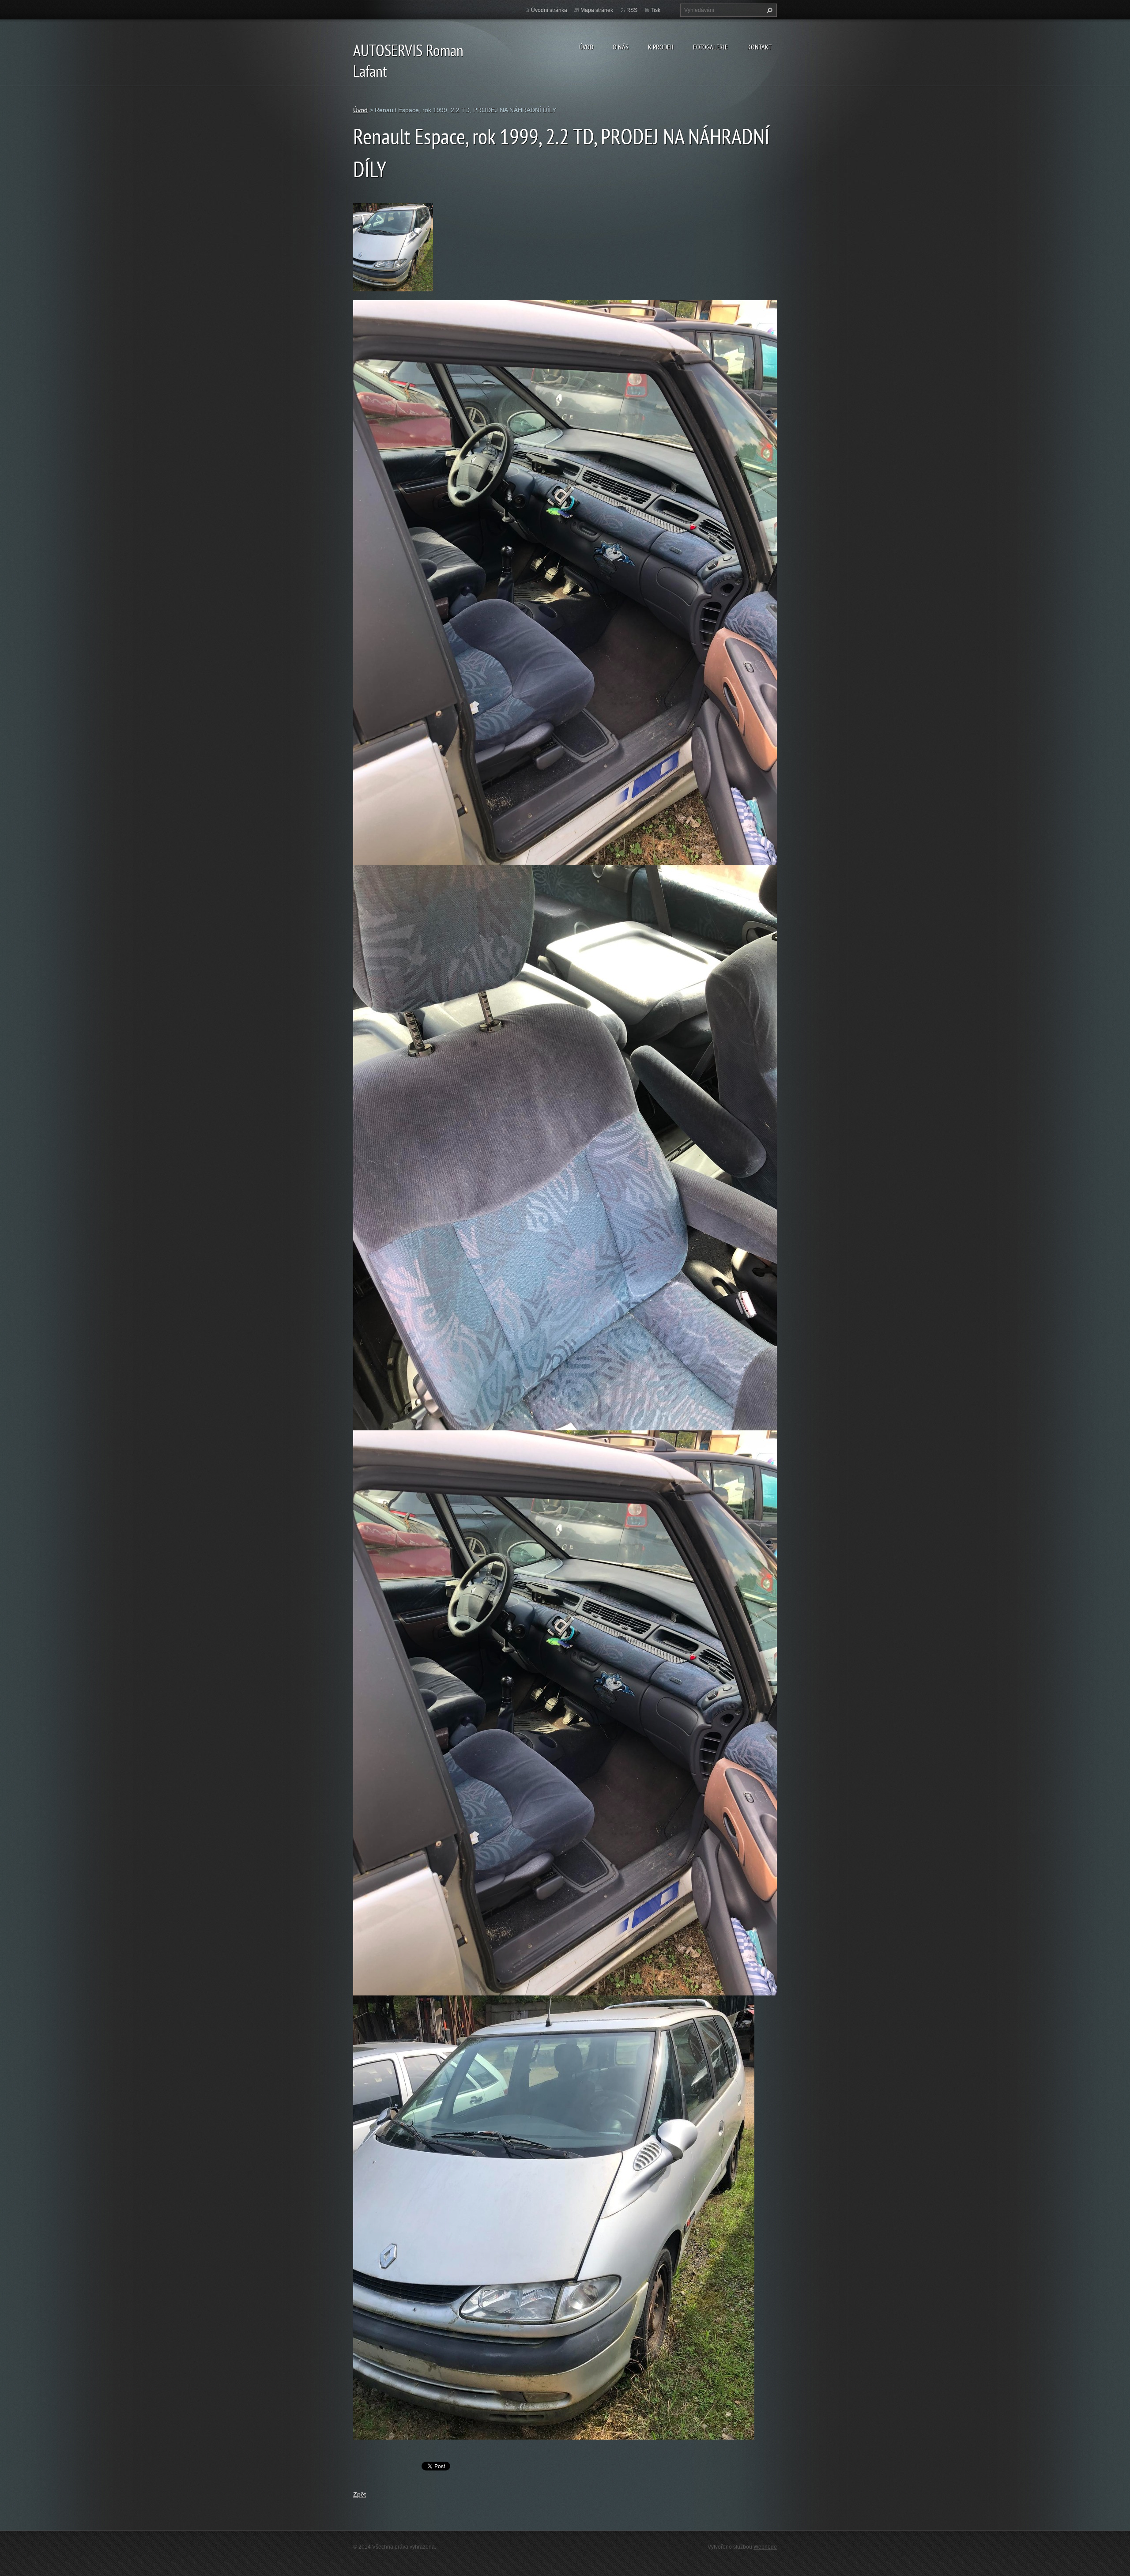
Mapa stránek (597, 10)
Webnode (765, 2547)
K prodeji (661, 47)
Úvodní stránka (549, 10)
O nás (621, 47)
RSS (632, 10)
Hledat (768, 10)
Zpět (360, 2494)
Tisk (655, 10)
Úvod (586, 47)
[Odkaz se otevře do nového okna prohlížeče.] (393, 247)
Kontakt (759, 47)
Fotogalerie (710, 47)
